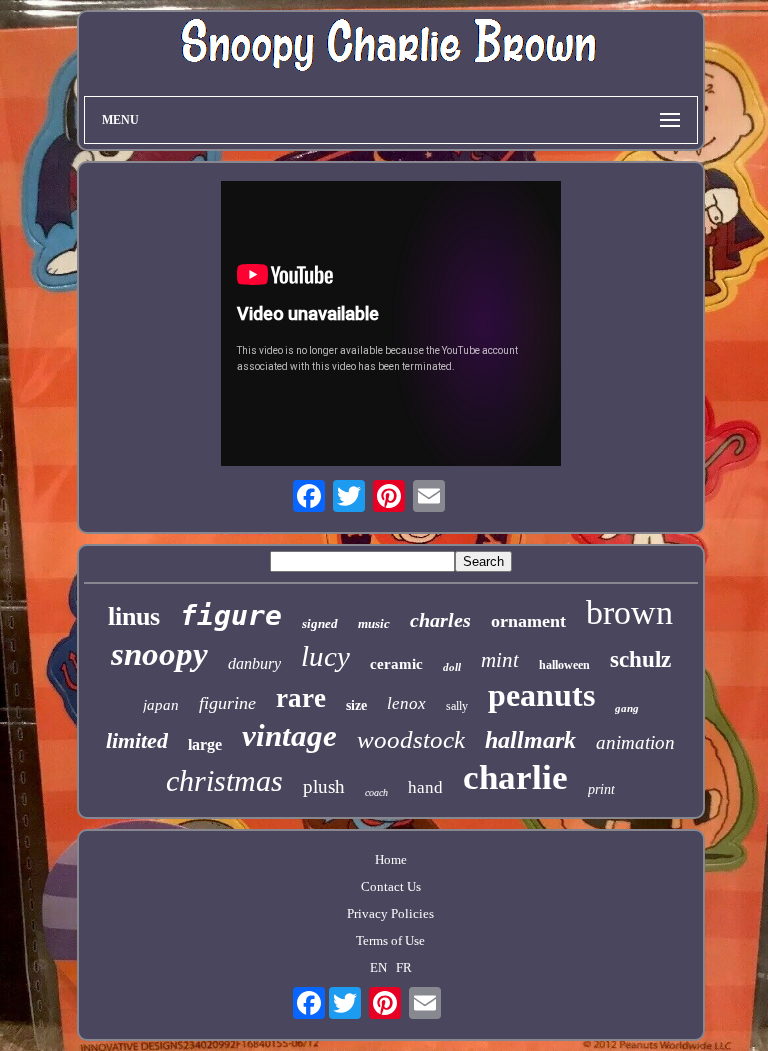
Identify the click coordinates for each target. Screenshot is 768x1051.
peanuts (541, 695)
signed (320, 623)
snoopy (159, 654)
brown (629, 612)
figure (231, 615)
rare (301, 698)
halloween (564, 665)
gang (627, 708)
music (374, 623)
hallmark (530, 740)
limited (137, 740)
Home (391, 859)
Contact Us (391, 886)
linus (134, 616)
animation (635, 742)
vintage (289, 735)
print (601, 789)
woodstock (411, 739)
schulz (640, 659)
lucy (325, 656)
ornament (528, 621)
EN (378, 967)
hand (425, 787)
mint (500, 660)
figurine (227, 703)
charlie (515, 777)
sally (457, 706)
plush (324, 786)
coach (376, 792)
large (205, 744)
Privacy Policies (390, 913)
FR (404, 967)
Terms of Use (390, 940)
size (356, 705)
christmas (224, 780)
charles (440, 620)
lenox (406, 703)
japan (161, 705)
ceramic (396, 664)
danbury (254, 663)
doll (452, 667)
